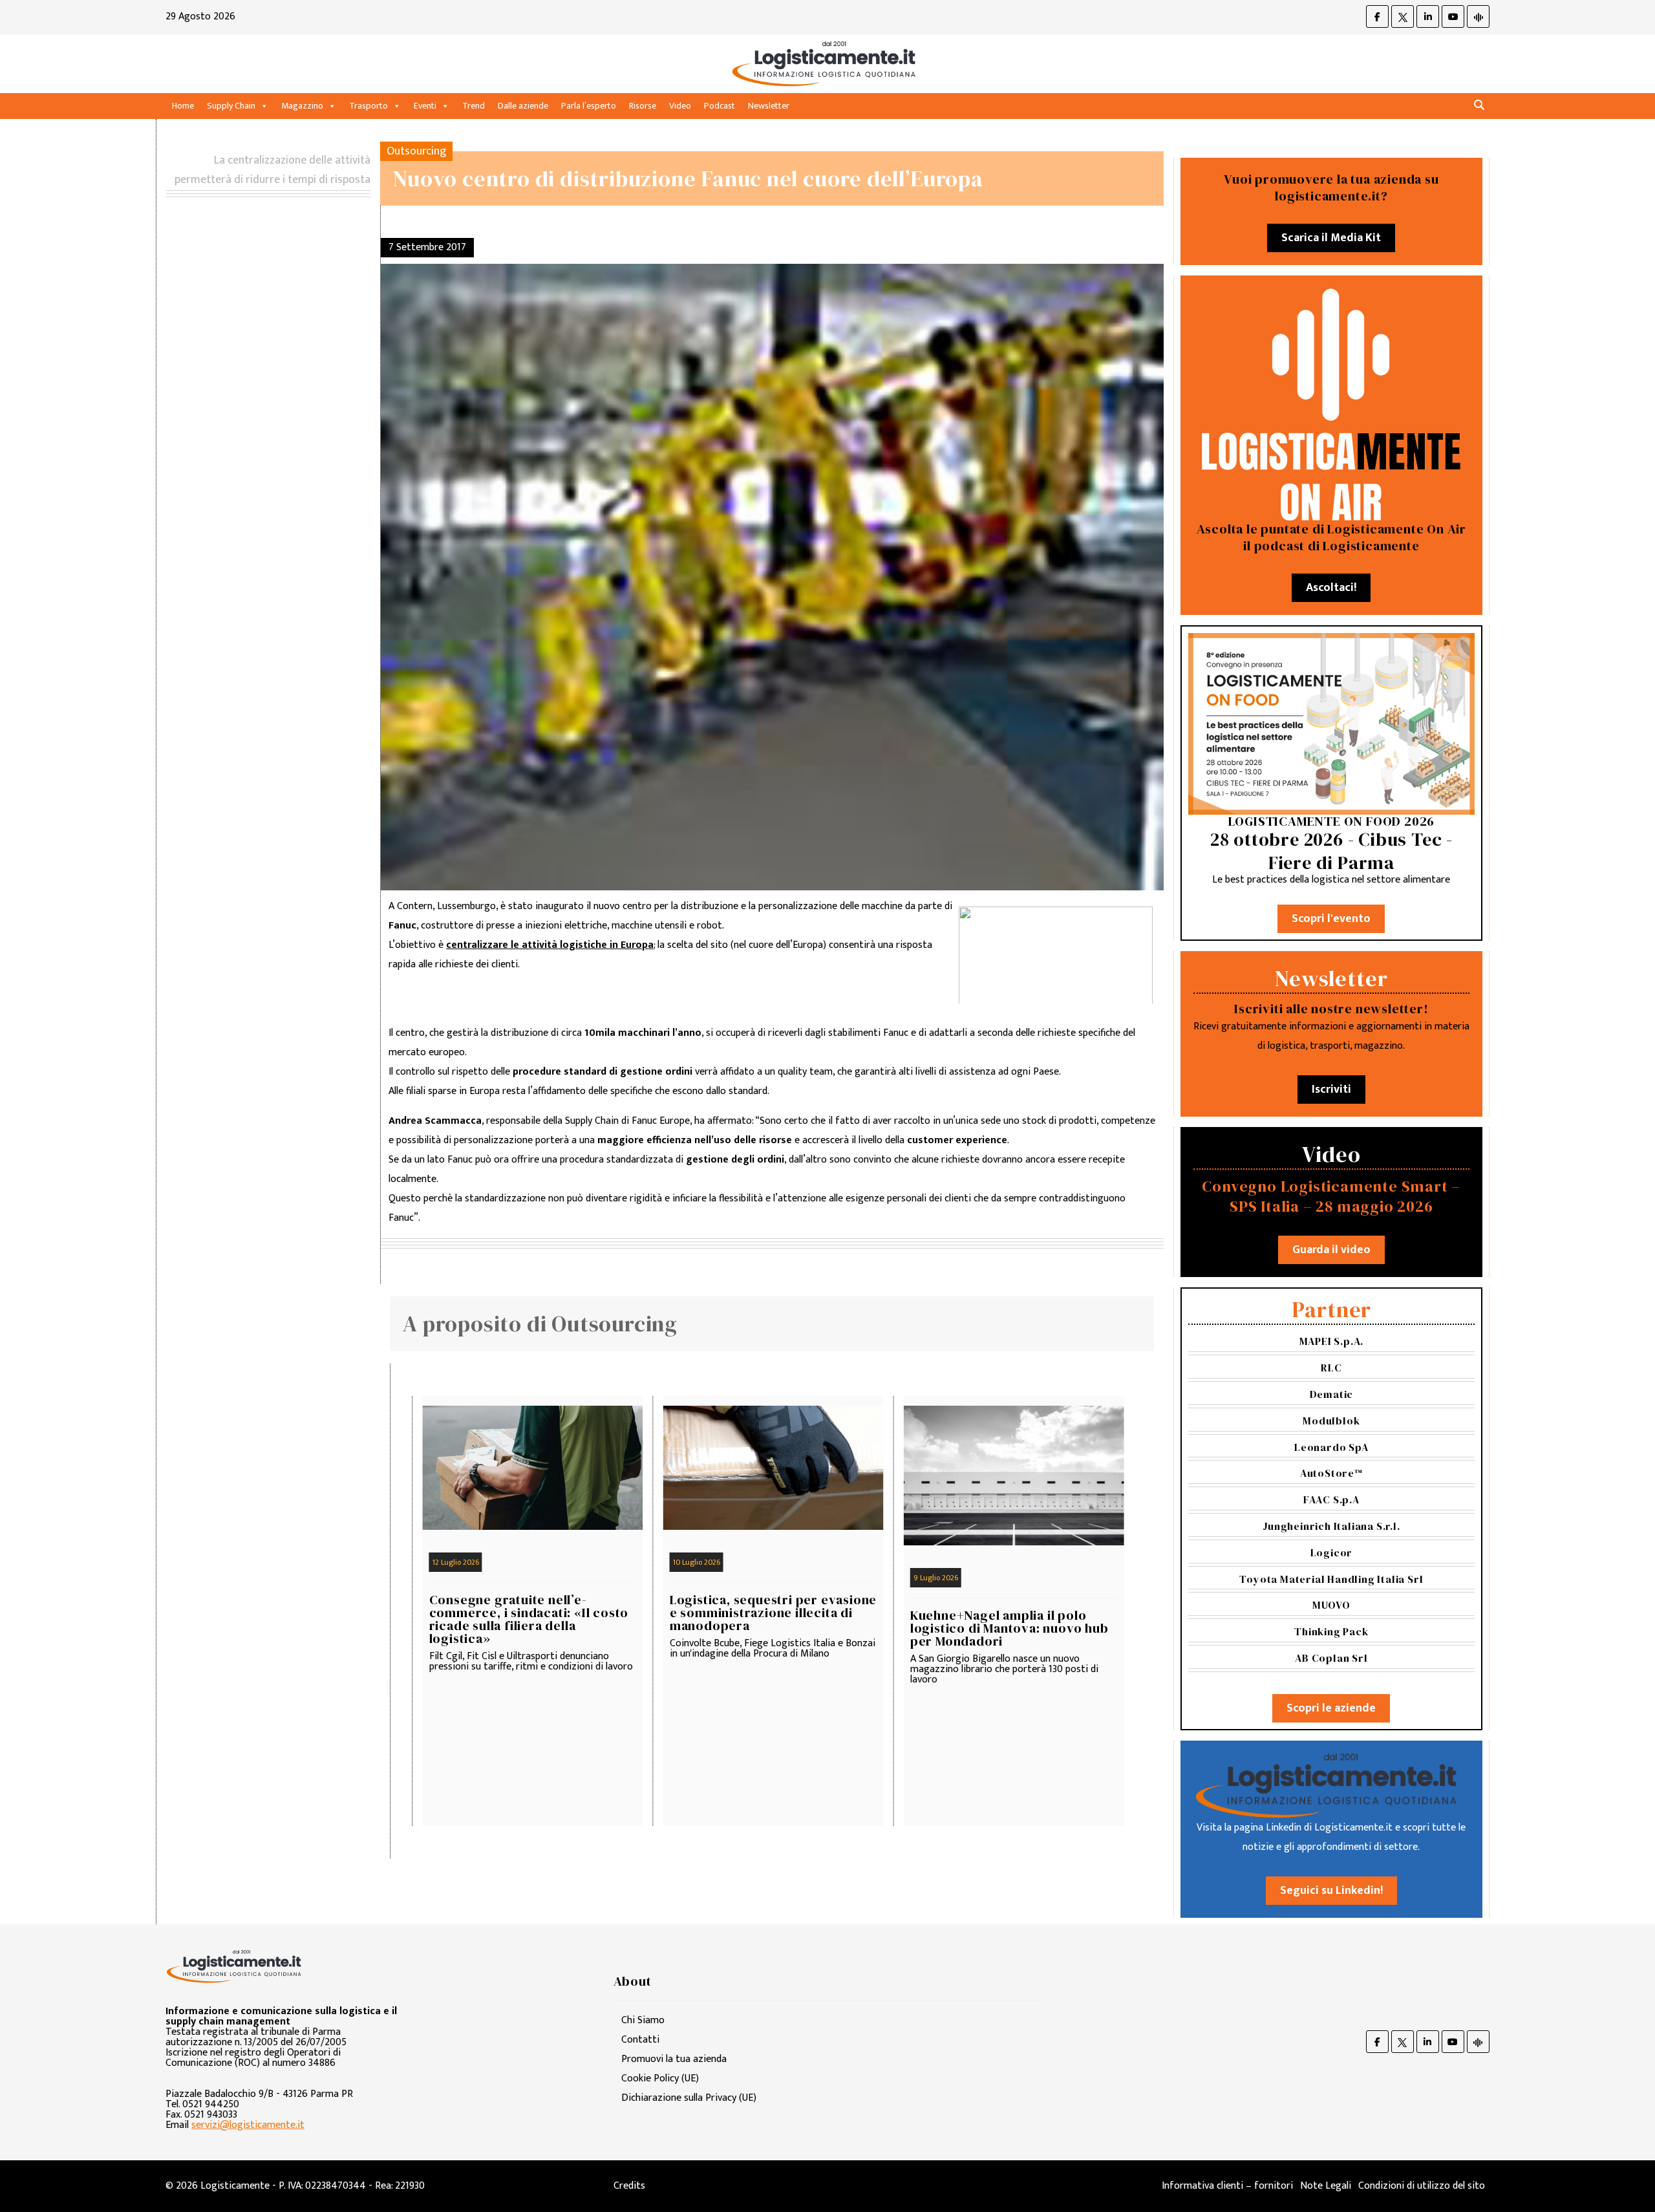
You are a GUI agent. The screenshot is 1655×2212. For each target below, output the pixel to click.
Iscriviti (1331, 1090)
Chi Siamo (643, 2020)
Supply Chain (231, 106)
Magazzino (302, 106)
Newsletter (769, 106)
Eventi (425, 106)
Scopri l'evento (1331, 919)
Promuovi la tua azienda (674, 2059)
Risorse (643, 106)
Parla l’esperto (589, 106)
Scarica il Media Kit (1331, 238)
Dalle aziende (523, 106)
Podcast (720, 106)
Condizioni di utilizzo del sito (1422, 2186)
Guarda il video (1331, 1250)
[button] (1479, 106)
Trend (474, 106)
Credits (629, 2186)
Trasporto (368, 106)
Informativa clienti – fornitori (1227, 2186)
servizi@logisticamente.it (248, 2125)
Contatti (640, 2040)
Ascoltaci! (1331, 588)
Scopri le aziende (1331, 1708)
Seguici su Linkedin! (1331, 1891)
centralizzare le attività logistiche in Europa (550, 945)
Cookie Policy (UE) (660, 2078)
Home (183, 106)
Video (680, 106)
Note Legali (1326, 2186)
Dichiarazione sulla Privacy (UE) (689, 2098)
